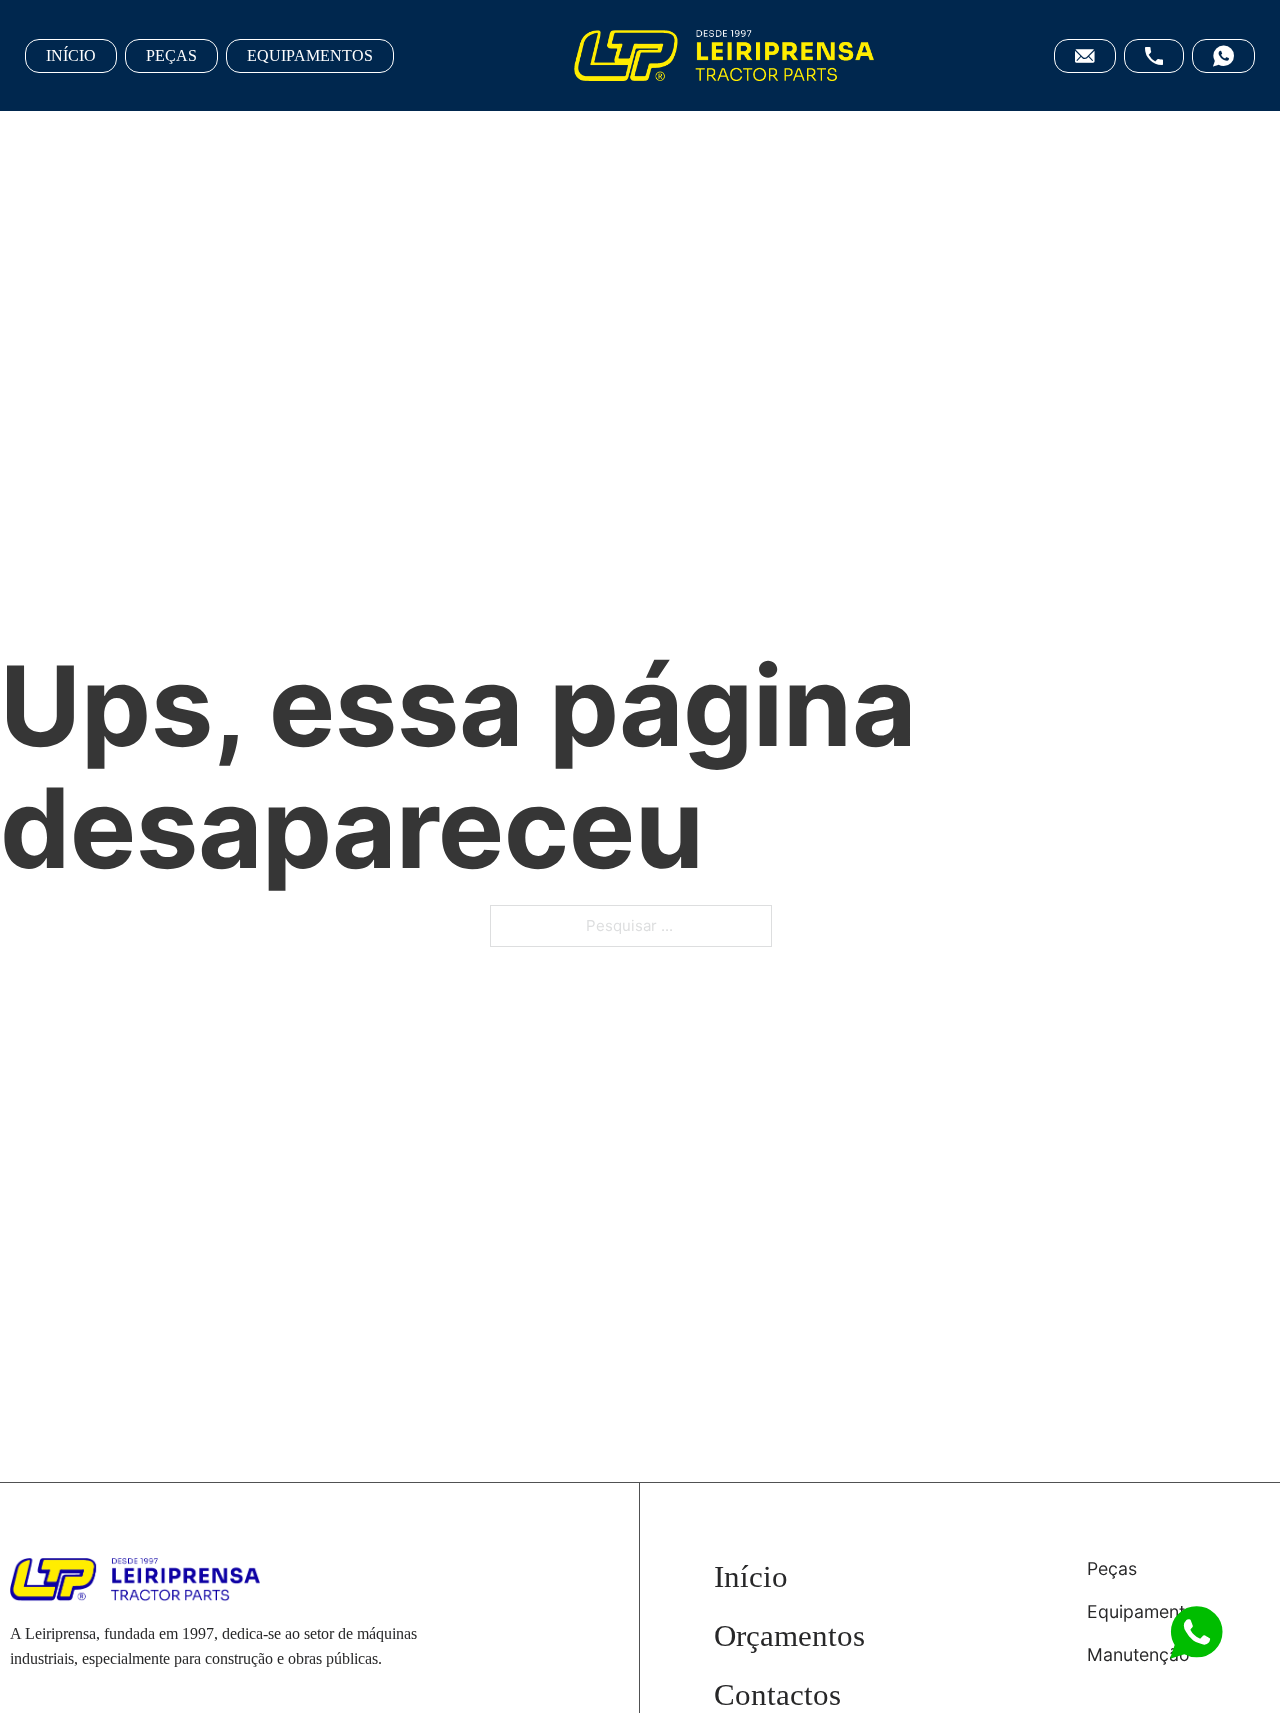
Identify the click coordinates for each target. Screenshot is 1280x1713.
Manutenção (1138, 1654)
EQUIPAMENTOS (310, 55)
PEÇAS (171, 55)
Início (751, 1576)
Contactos (777, 1694)
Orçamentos (789, 1635)
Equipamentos (1146, 1611)
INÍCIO (71, 55)
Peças (1112, 1568)
